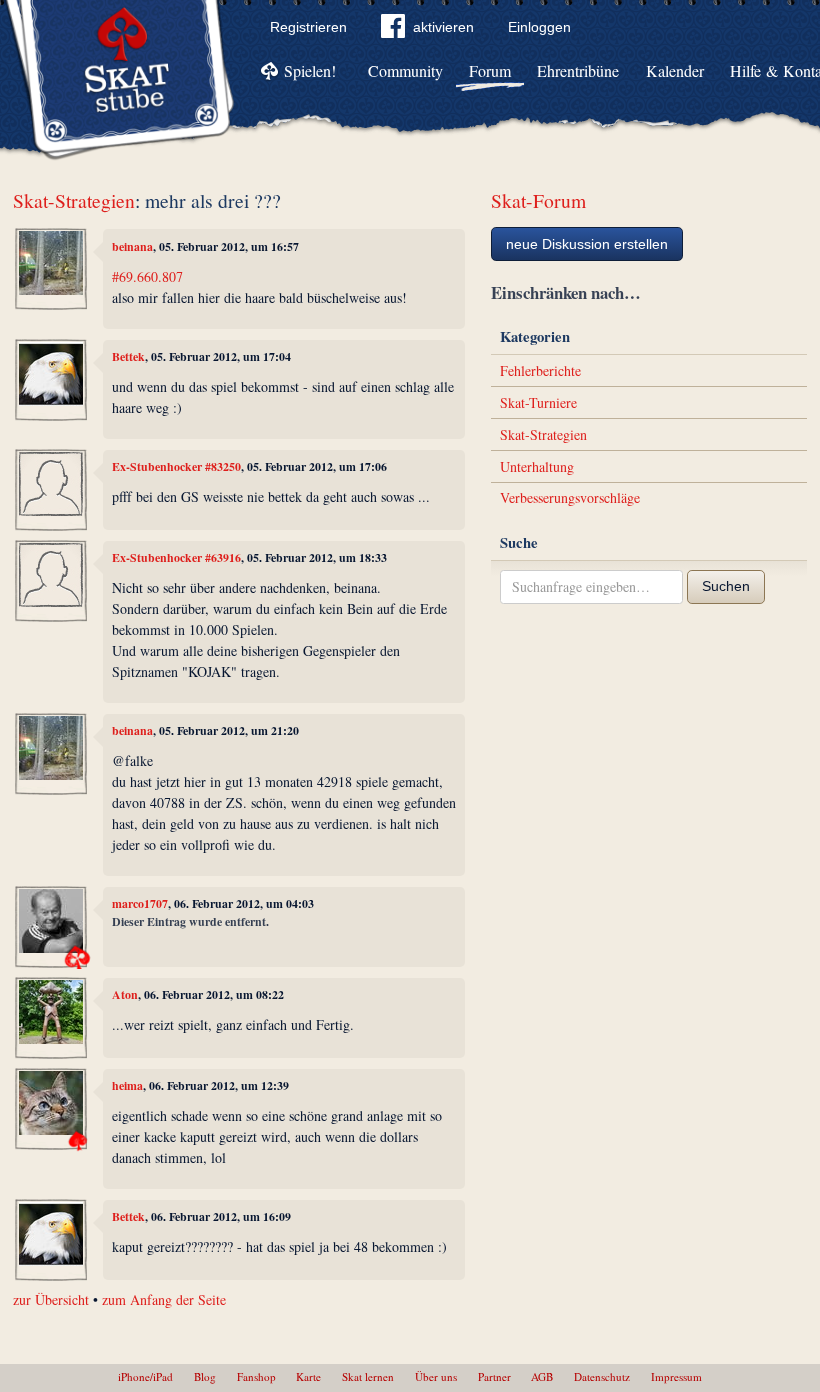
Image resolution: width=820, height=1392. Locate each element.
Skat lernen (368, 1376)
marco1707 (140, 903)
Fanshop (256, 1376)
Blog (205, 1376)
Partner (494, 1376)
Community (405, 70)
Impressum (676, 1376)
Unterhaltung (537, 466)
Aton (125, 994)
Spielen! (310, 70)
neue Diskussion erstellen (587, 244)
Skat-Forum (538, 200)
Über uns (436, 1376)
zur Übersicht (51, 1299)
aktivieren (443, 27)
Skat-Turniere (538, 402)
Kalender (675, 70)
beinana (132, 246)
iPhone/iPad (145, 1376)
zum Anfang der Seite (164, 1299)
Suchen (726, 586)
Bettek (128, 356)
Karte (308, 1376)
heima (127, 1085)
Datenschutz (602, 1376)
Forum (490, 70)
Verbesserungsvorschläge (570, 497)
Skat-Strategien (74, 200)
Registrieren (308, 27)
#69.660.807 (147, 276)
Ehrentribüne (578, 70)
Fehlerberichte (540, 370)
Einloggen (539, 27)
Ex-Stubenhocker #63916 (176, 557)
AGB (542, 1376)
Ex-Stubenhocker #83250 (176, 466)
